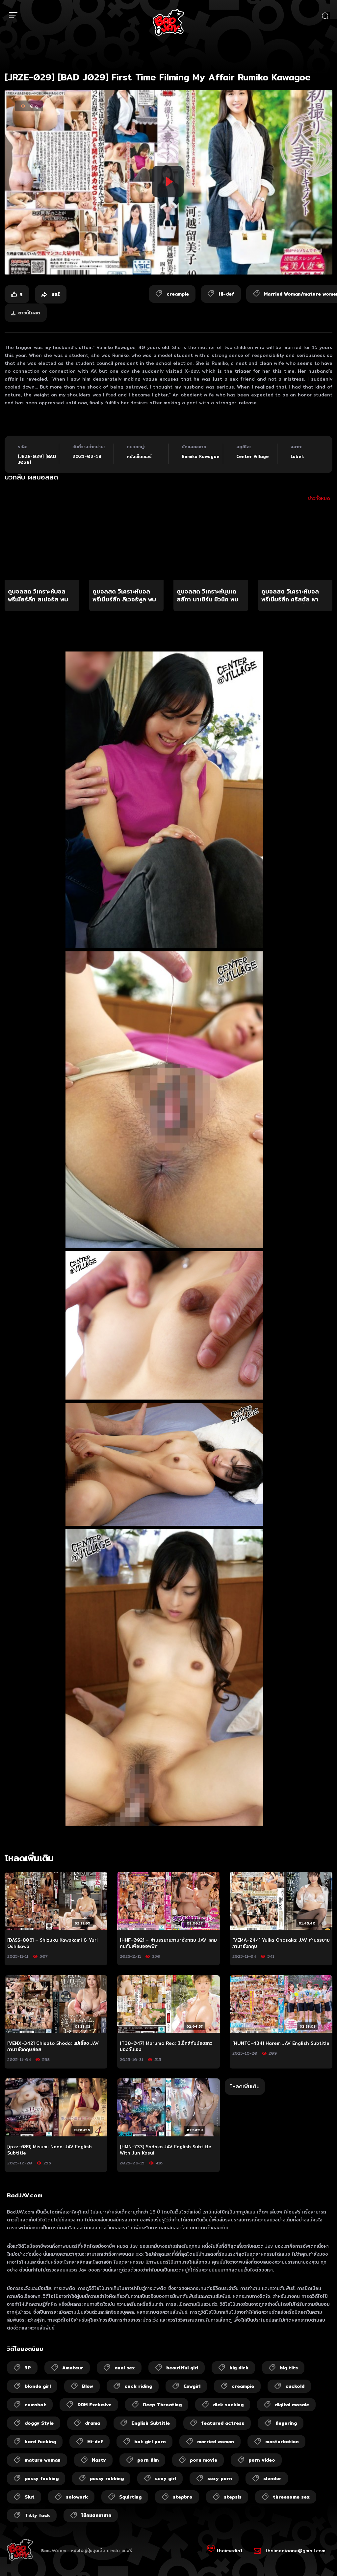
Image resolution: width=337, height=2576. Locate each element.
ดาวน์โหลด (29, 313)
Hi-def (95, 2442)
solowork (77, 2497)
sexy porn (220, 2478)
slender (272, 2478)
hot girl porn (150, 2442)
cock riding (138, 2386)
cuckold (295, 2386)
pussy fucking (42, 2478)
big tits (289, 2368)
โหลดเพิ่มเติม (245, 2086)
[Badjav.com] (168, 22)
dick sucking (228, 2405)
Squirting (130, 2497)
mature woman (43, 2460)
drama (92, 2423)
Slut (30, 2497)
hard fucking (40, 2442)
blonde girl (38, 2386)
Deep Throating (162, 2405)
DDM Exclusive (94, 2405)
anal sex (125, 2368)
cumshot (35, 2405)
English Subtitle (151, 2423)
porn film (148, 2460)
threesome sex (291, 2497)
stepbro (183, 2497)
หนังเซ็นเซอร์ (139, 456)
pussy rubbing (107, 2478)
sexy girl (166, 2478)
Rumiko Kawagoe (201, 456)
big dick (239, 2368)
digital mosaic (292, 2405)
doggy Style (39, 2423)
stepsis (233, 2497)
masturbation (282, 2442)
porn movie (204, 2460)
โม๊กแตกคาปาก (96, 2515)
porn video (262, 2460)
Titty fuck (37, 2515)
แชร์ (55, 294)
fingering (286, 2423)
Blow (88, 2386)
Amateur (73, 2368)
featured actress (223, 2423)
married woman (216, 2442)
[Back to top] (319, 2558)
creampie (243, 2386)
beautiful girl (182, 2368)
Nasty (99, 2460)
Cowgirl (192, 2386)
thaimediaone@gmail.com (295, 2551)
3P (28, 2368)
